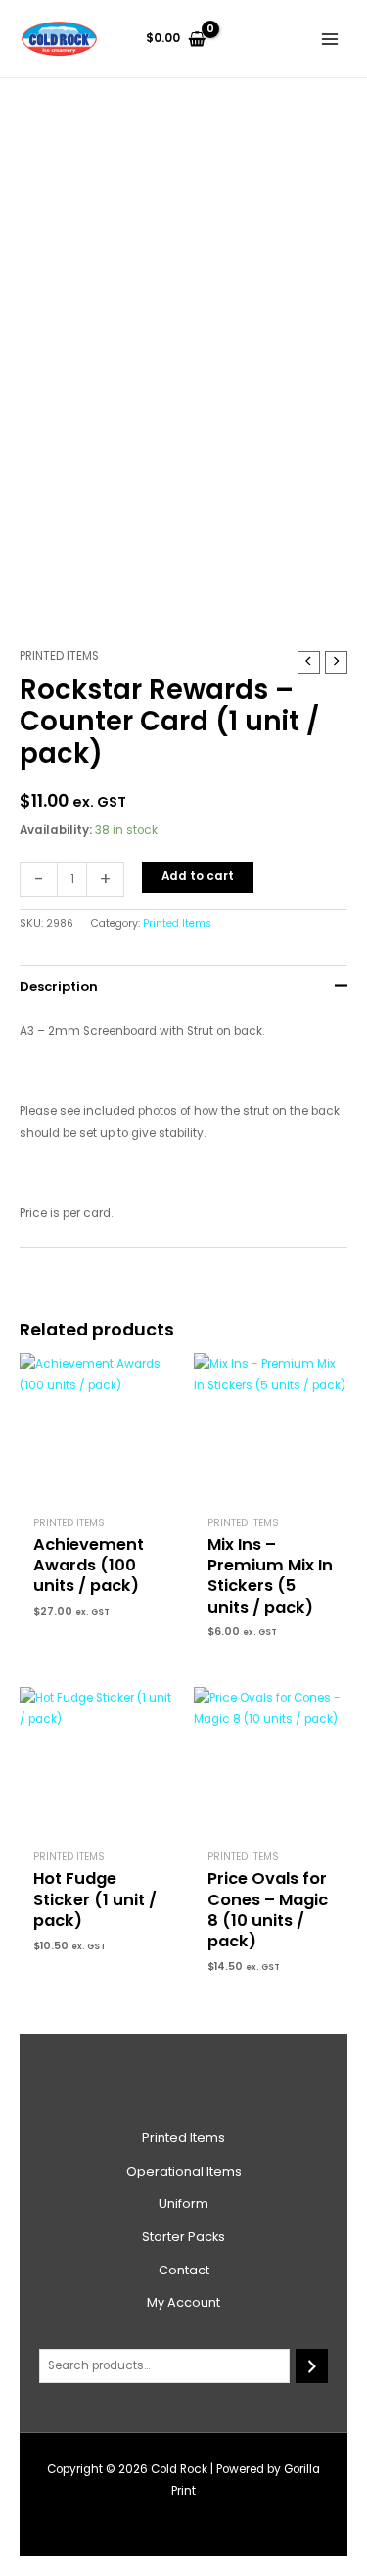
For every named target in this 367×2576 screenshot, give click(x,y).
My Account (183, 2302)
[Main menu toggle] (329, 39)
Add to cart (198, 876)
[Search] (312, 2366)
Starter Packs (183, 2237)
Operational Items (184, 2171)
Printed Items (59, 656)
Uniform (183, 2203)
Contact (184, 2270)
